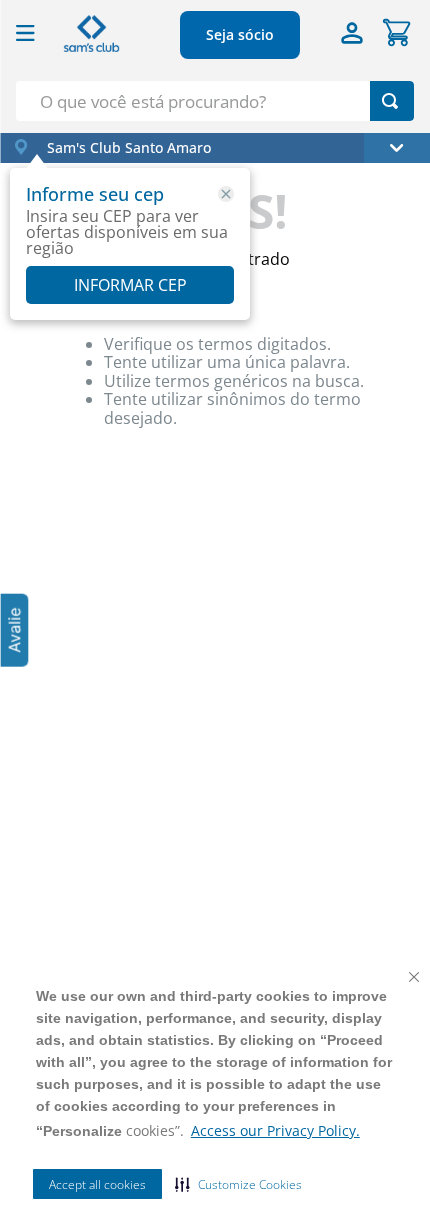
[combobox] (215, 101)
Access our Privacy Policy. (275, 1130)
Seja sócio (240, 34)
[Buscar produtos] (390, 101)
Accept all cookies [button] (97, 1184)
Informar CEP (130, 285)
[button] (238, 1184)
